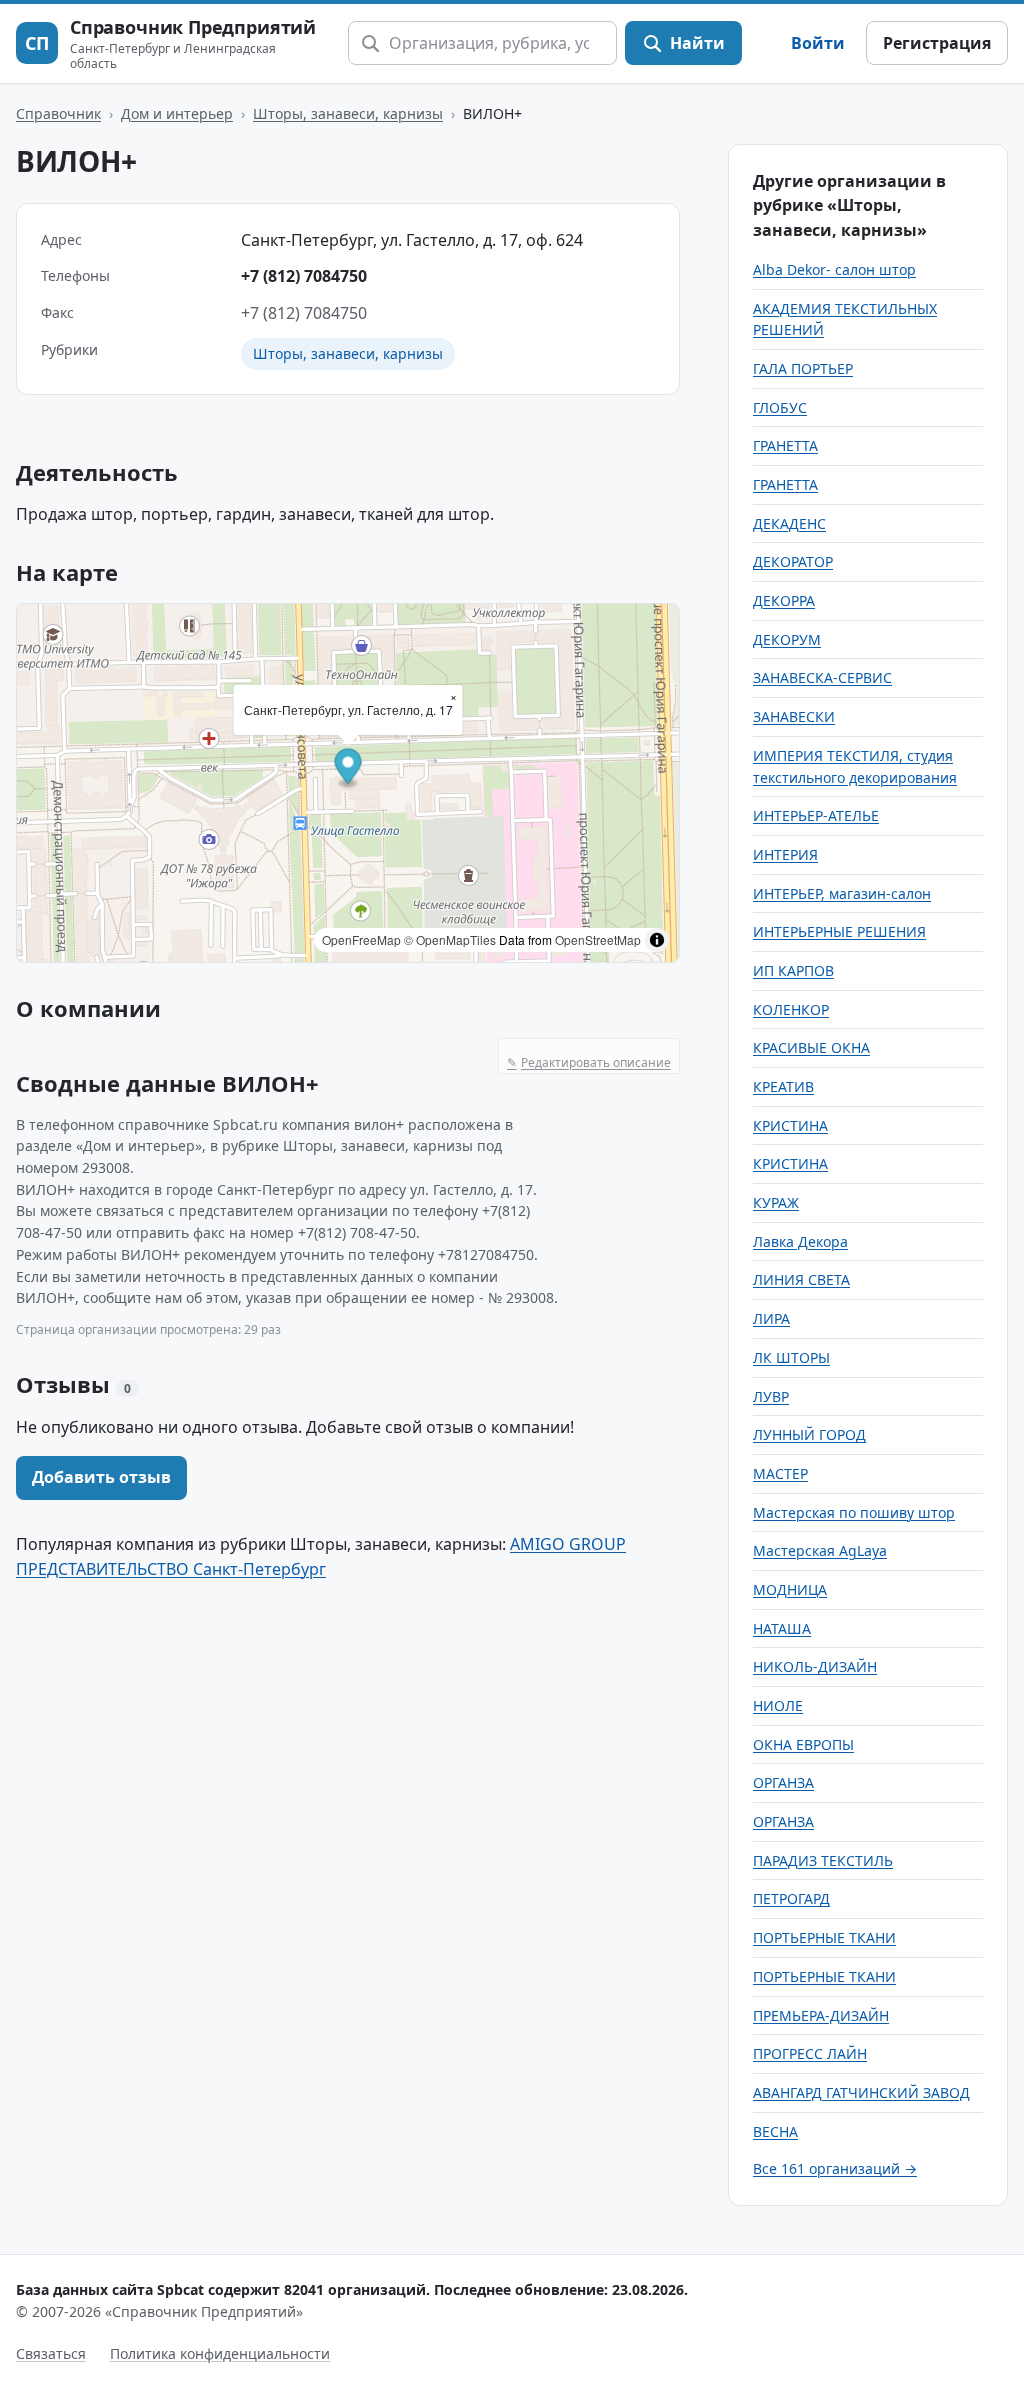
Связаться (51, 2353)
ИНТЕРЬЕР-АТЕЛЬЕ (816, 815)
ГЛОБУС (780, 407)
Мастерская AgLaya (820, 1550)
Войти (818, 43)
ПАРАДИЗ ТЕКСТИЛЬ (823, 1860)
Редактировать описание (589, 1062)
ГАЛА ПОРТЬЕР (803, 368)
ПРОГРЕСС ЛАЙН (810, 2053)
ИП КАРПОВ (793, 970)
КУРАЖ (776, 1202)
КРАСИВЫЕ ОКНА (811, 1047)
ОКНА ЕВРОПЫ (803, 1744)
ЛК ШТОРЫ (791, 1357)
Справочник (58, 113)
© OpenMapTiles (450, 939)
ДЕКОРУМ (787, 639)
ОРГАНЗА (783, 1782)
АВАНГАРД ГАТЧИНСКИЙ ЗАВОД (861, 2092)
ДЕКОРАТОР (793, 561)
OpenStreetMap (598, 939)
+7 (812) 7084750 (304, 276)
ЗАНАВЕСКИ (794, 716)
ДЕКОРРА (784, 600)
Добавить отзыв (101, 1477)
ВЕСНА (775, 2131)
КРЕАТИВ (783, 1086)
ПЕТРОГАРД (791, 1898)
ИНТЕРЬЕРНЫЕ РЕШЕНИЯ (839, 931)
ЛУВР (771, 1396)
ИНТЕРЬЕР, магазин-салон (842, 893)
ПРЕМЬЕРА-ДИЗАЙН (821, 2015)
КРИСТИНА (790, 1125)
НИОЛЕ (778, 1705)
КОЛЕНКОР (791, 1009)
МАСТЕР (780, 1473)
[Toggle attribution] (657, 940)
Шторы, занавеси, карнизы (348, 113)
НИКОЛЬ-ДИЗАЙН (815, 1666)
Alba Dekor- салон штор (834, 269)
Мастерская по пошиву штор (854, 1512)
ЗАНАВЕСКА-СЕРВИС (822, 677)
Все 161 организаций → (835, 2168)
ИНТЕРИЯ (785, 854)
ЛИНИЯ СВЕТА (801, 1279)
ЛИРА (771, 1318)
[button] (348, 768)
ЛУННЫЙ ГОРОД (809, 1434)
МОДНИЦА (790, 1589)
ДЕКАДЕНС (789, 523)
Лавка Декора (800, 1241)
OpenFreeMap (361, 939)
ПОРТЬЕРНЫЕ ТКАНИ (824, 1937)
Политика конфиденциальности (220, 2353)
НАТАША (782, 1628)
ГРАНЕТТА (785, 445)
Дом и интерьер (177, 113)
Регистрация (937, 43)
